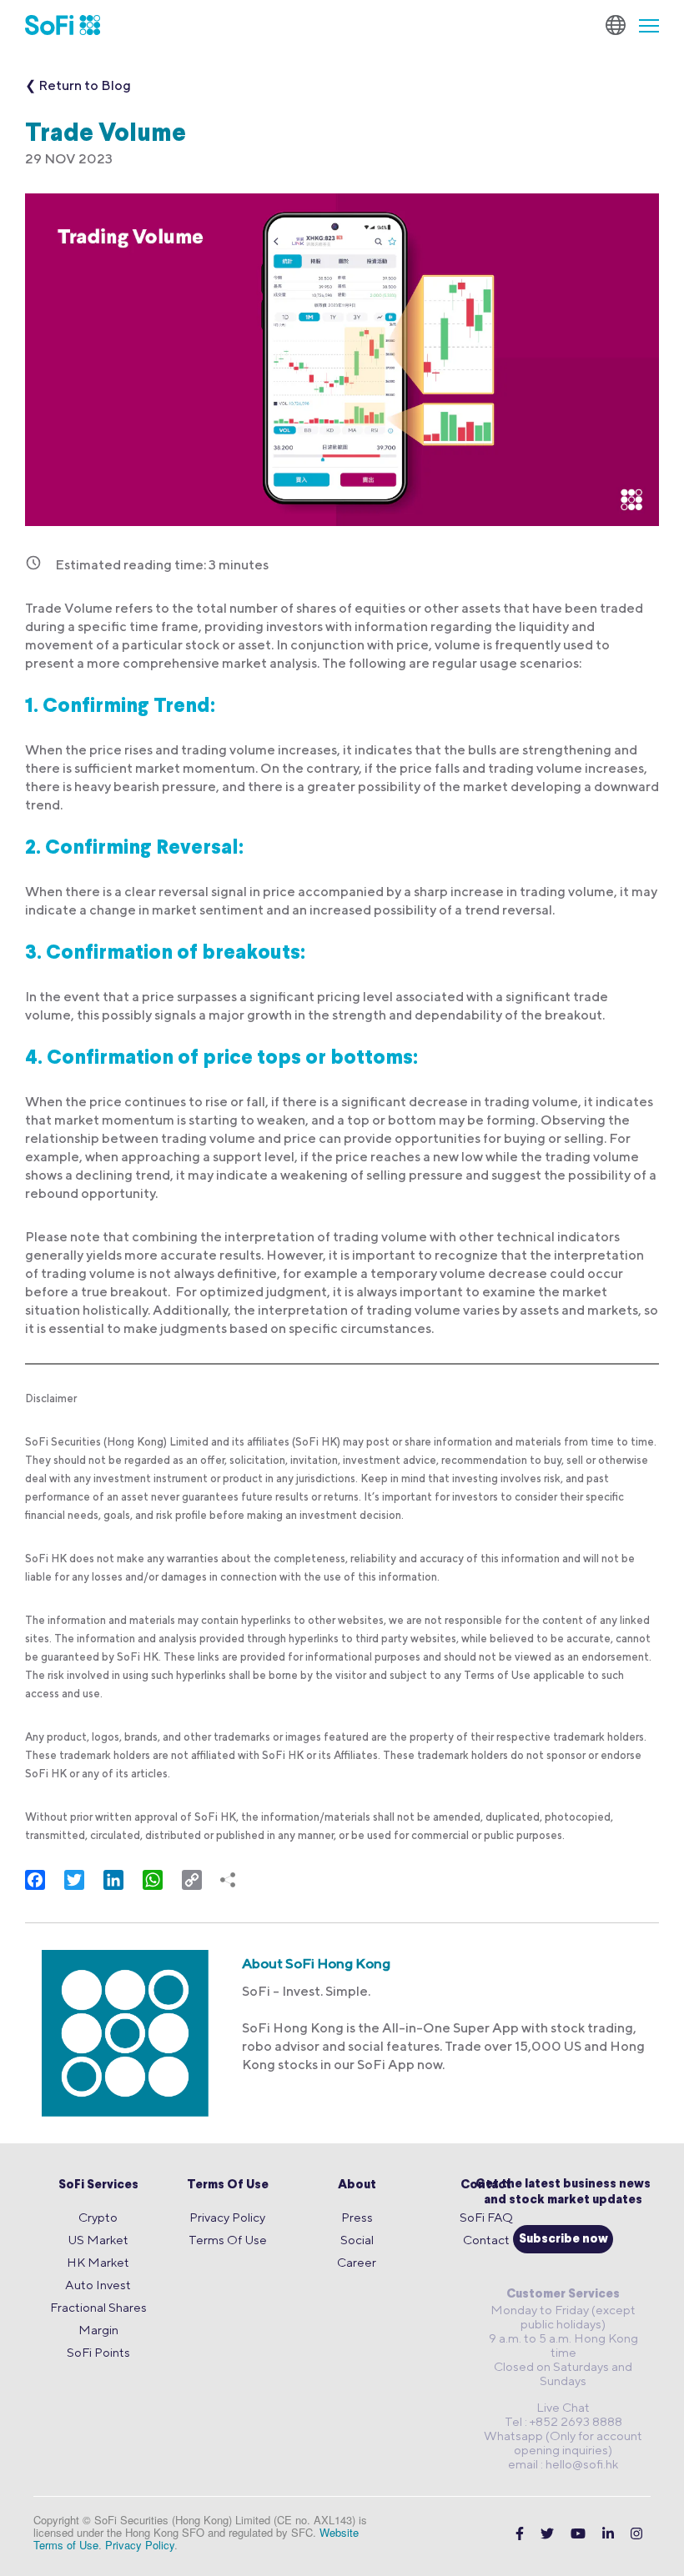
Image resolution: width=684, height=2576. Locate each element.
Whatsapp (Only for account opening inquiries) (563, 2443)
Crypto (98, 2217)
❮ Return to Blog (78, 85)
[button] (642, 25)
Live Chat (563, 2407)
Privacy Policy (227, 2217)
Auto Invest (98, 2285)
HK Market (98, 2262)
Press (357, 2217)
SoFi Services (98, 2185)
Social (357, 2240)
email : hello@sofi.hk (563, 2464)
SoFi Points (98, 2352)
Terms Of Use (228, 2185)
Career (357, 2262)
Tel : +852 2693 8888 (563, 2421)
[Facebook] (520, 2534)
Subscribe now (563, 2240)
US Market (98, 2240)
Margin (98, 2330)
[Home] (63, 25)
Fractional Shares (98, 2307)
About (357, 2185)
